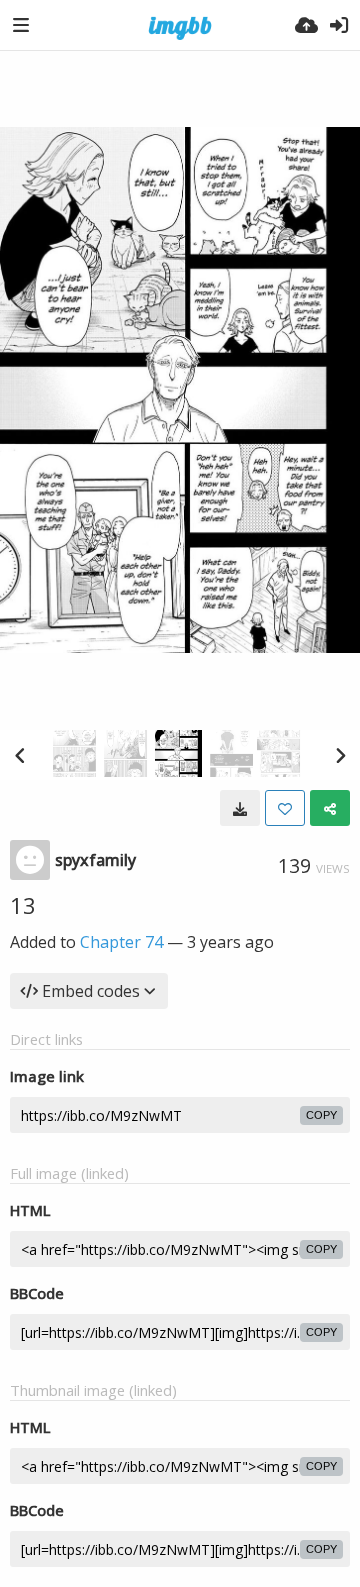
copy (321, 1115)
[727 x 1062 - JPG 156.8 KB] (240, 808)
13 (23, 905)
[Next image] (340, 755)
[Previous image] (20, 755)
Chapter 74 (121, 942)
